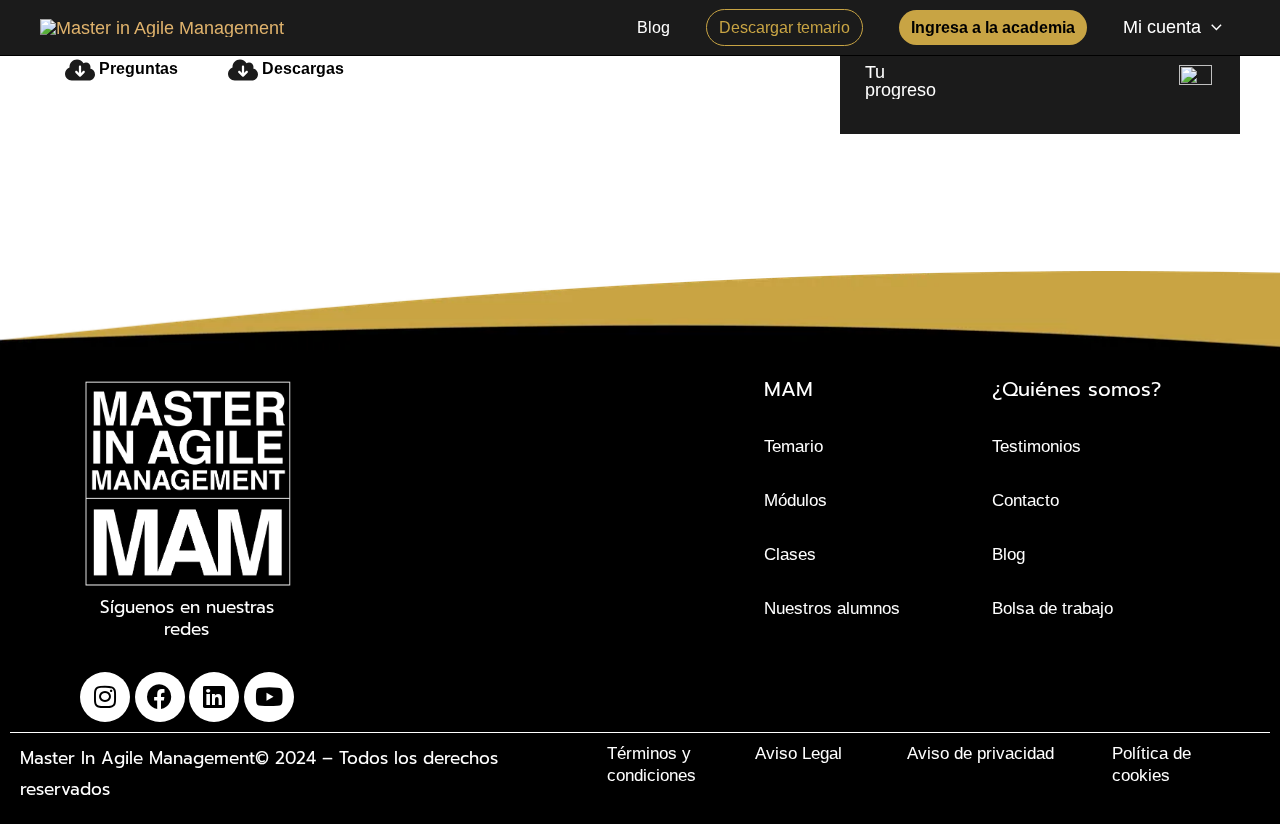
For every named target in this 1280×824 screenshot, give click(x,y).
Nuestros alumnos (832, 608)
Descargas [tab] (301, 68)
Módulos (795, 500)
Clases (790, 554)
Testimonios (1036, 446)
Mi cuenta (1162, 27)
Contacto (1025, 500)
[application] (1211, 27)
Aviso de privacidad (980, 753)
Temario (793, 446)
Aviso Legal (798, 753)
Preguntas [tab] (136, 68)
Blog (1008, 554)
